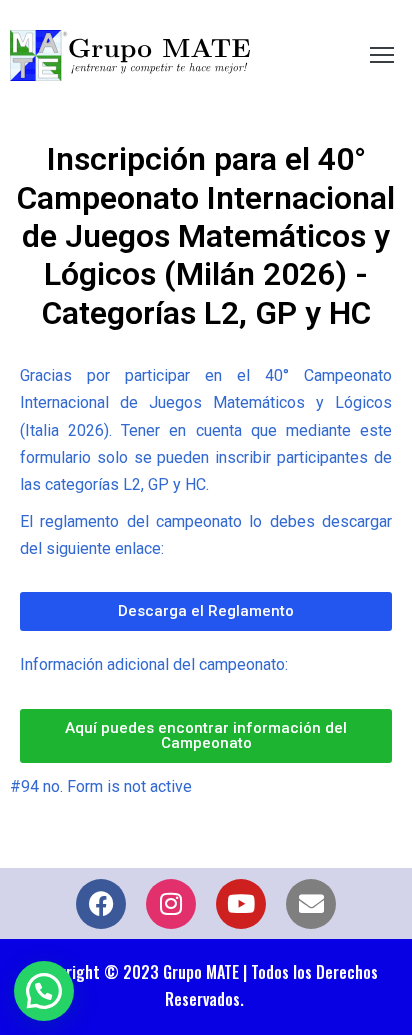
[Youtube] (241, 904)
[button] (44, 991)
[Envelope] (311, 904)
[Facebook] (101, 904)
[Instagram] (171, 904)
